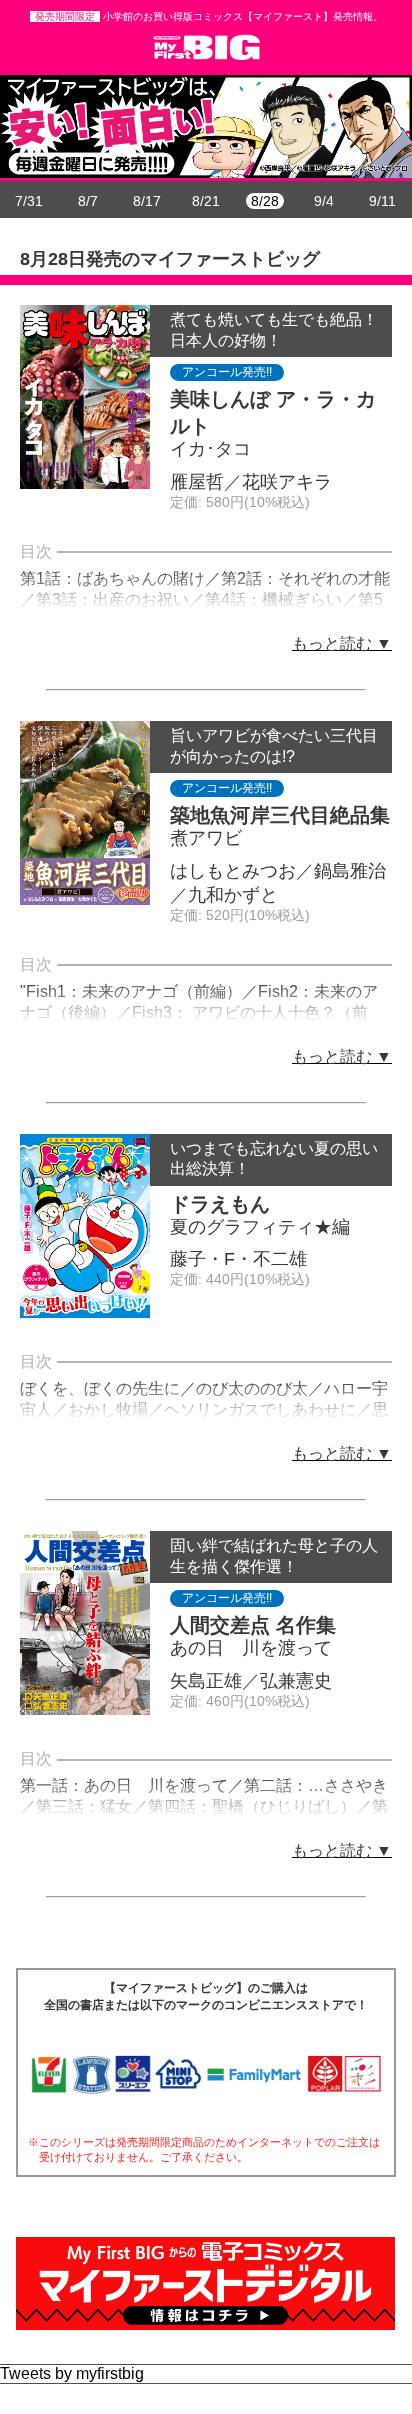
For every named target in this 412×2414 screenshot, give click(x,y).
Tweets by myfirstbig (72, 2373)
